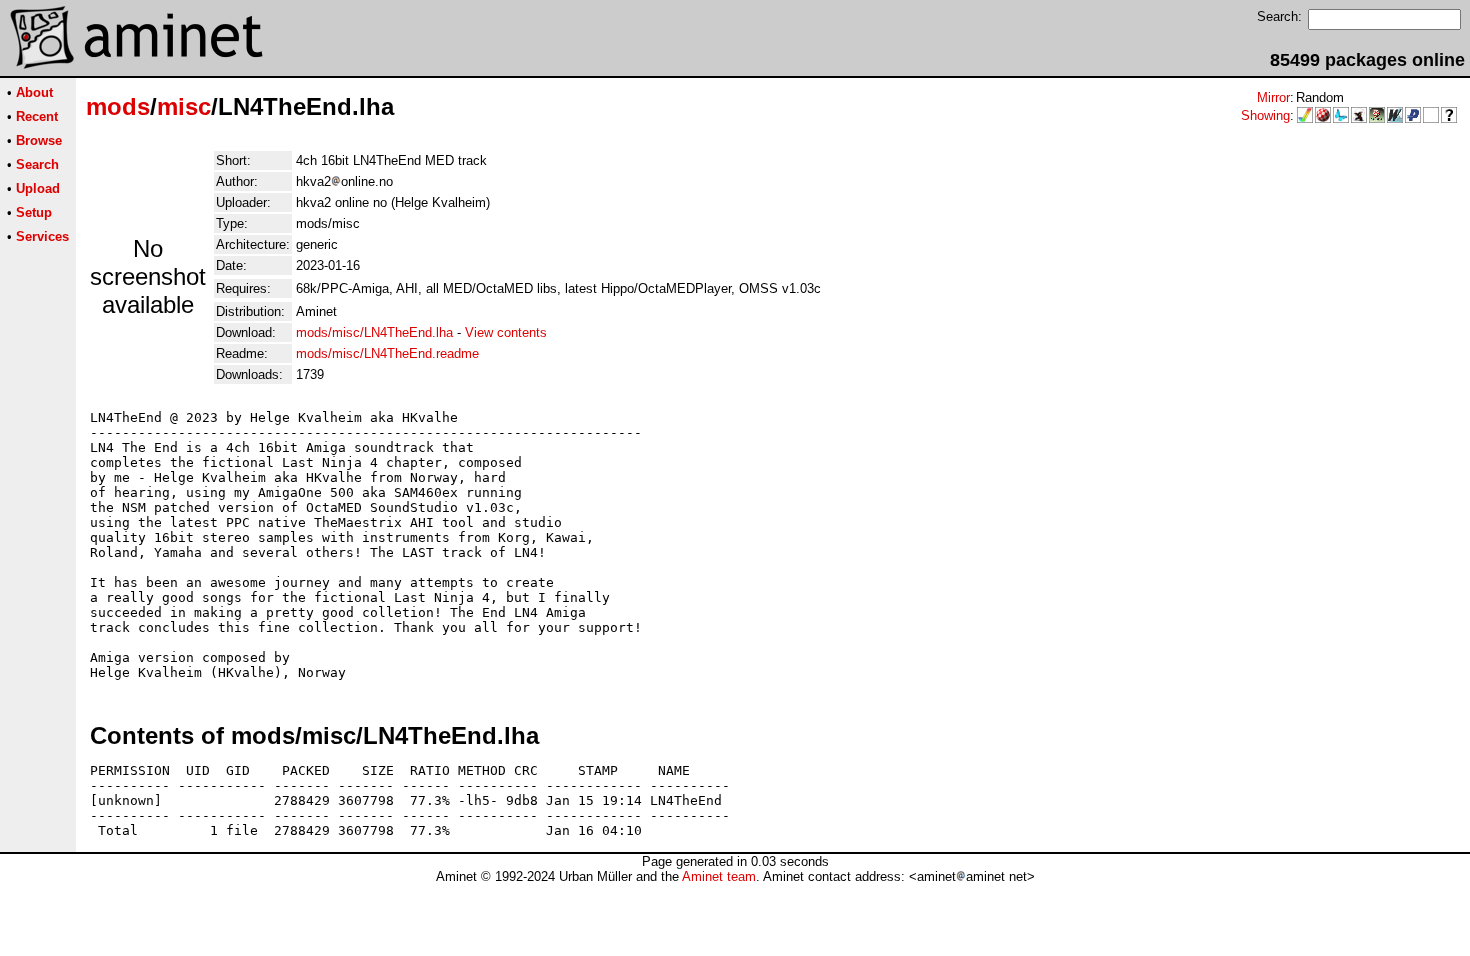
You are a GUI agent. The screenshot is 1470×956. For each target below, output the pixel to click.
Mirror (1273, 97)
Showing (1265, 115)
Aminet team (719, 876)
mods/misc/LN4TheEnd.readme (387, 353)
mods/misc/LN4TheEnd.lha (374, 332)
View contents (506, 332)
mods (118, 106)
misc (184, 106)
